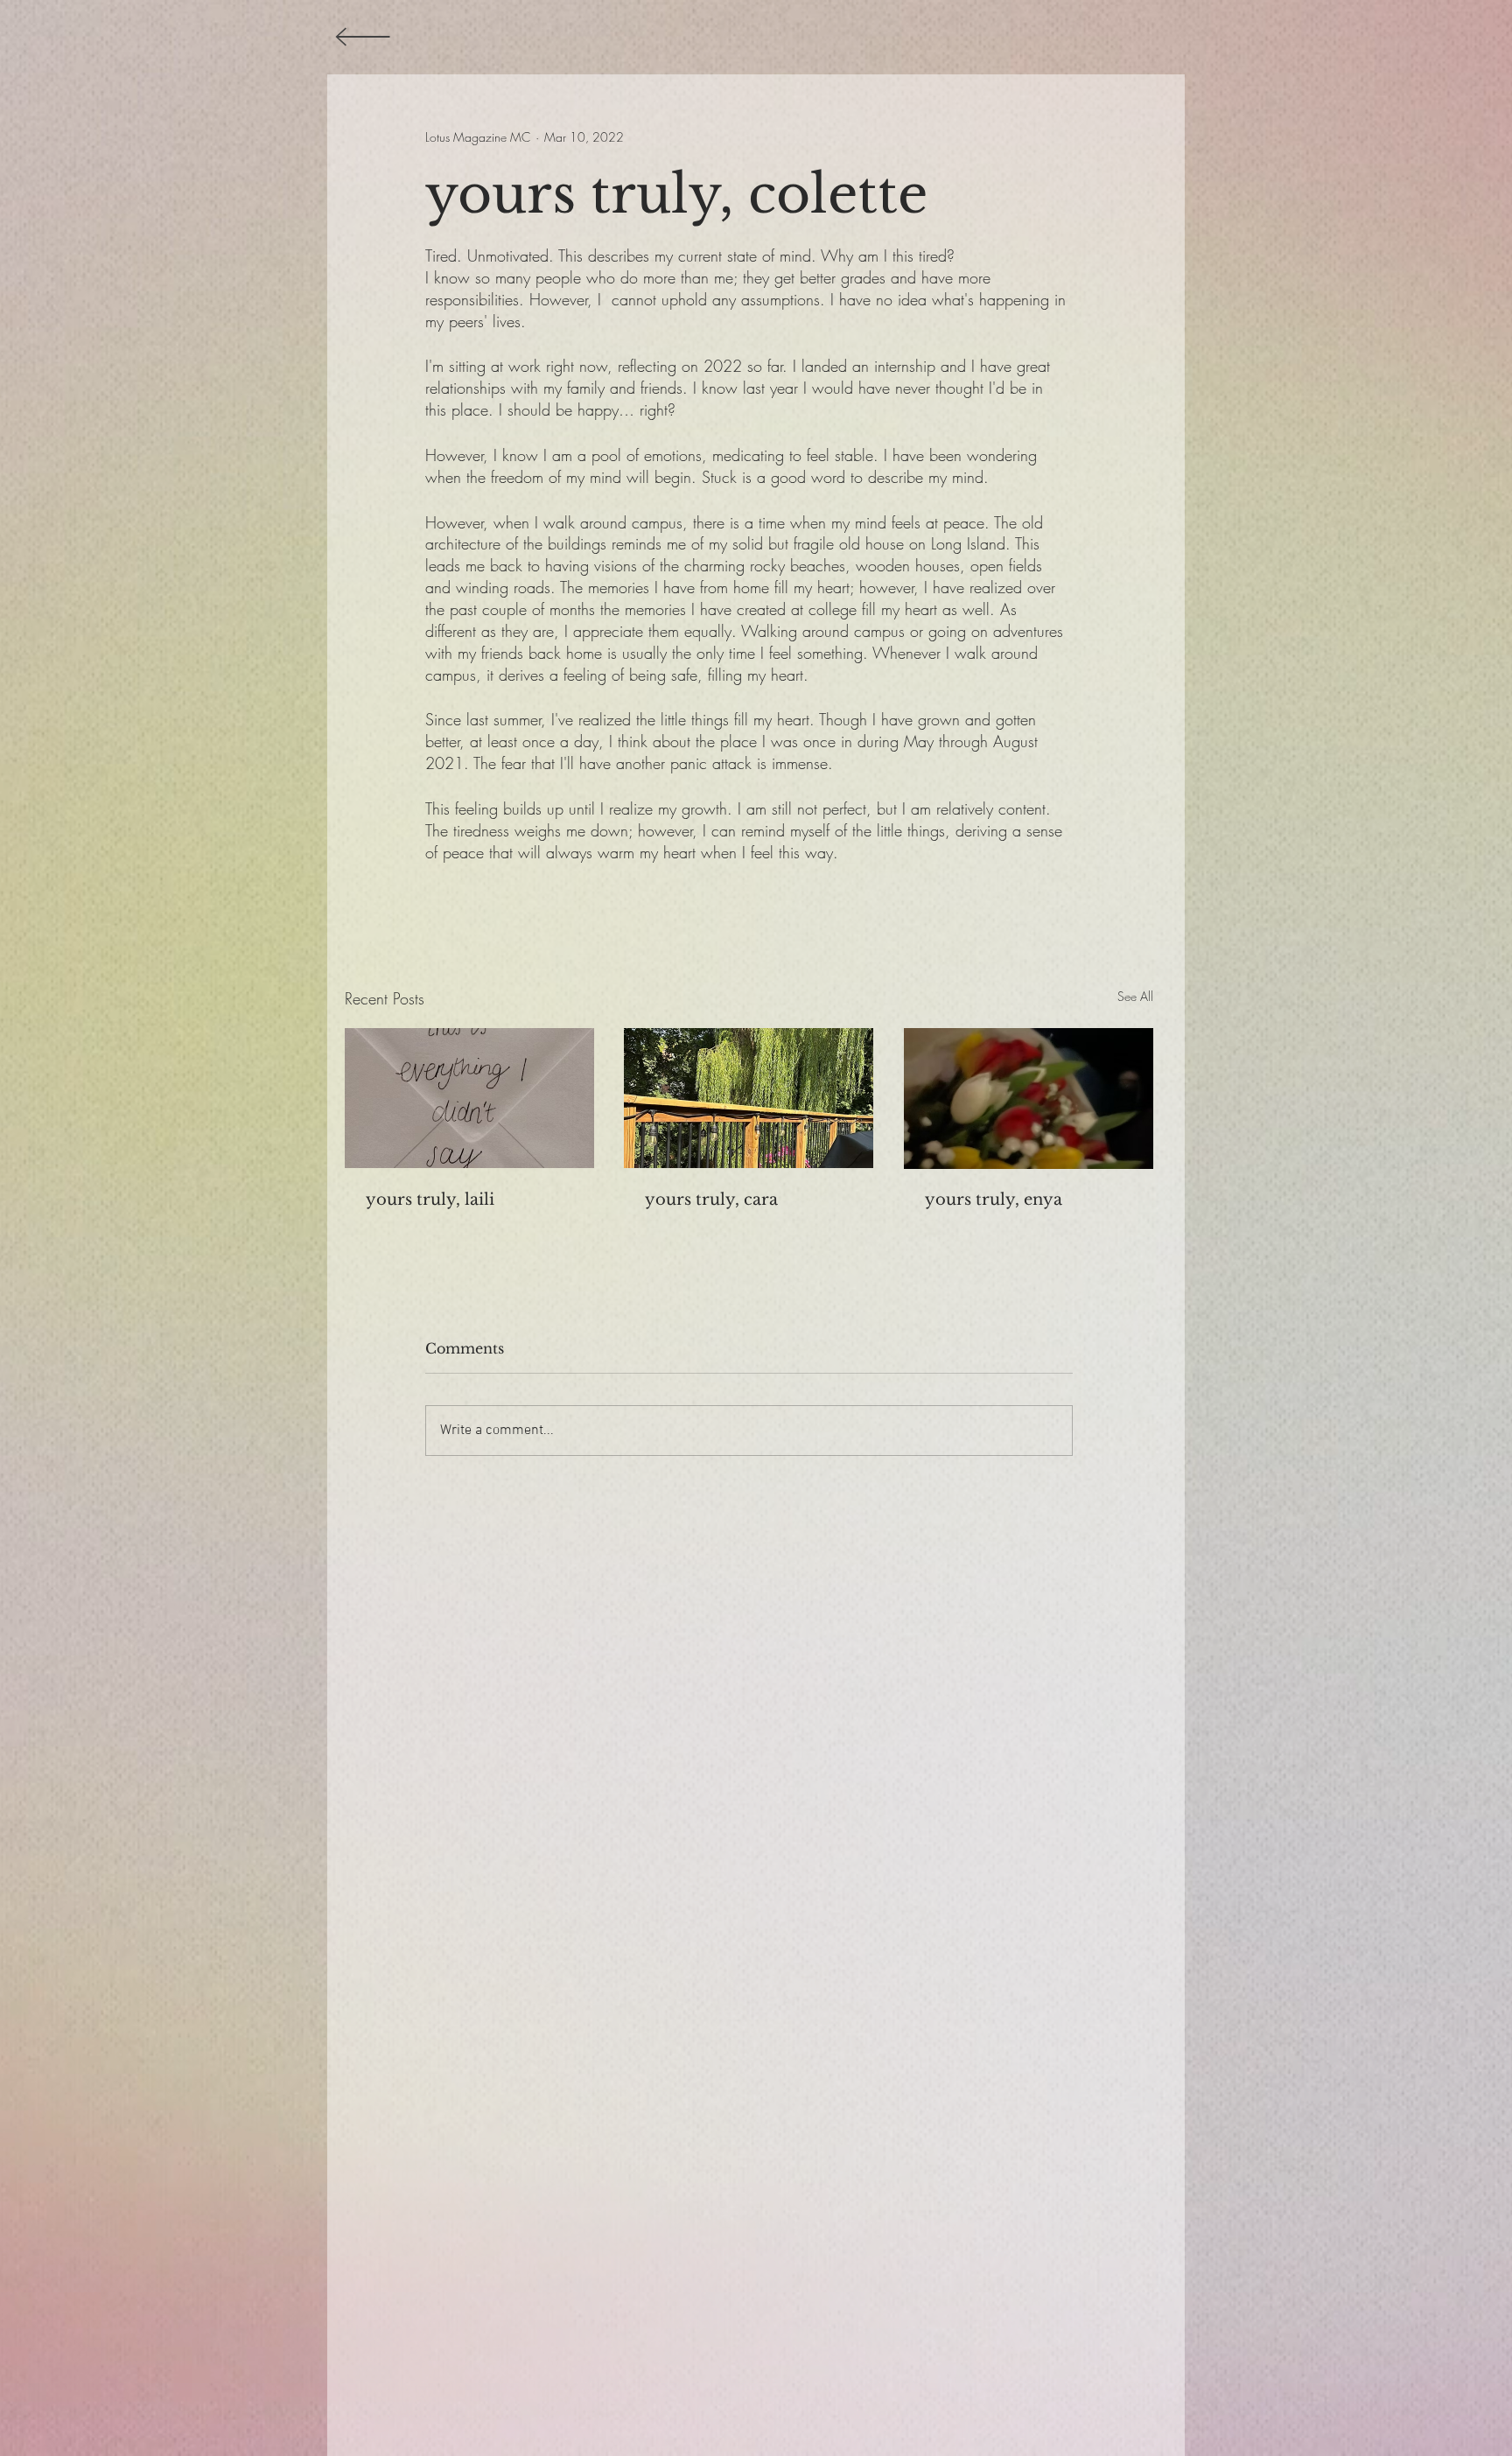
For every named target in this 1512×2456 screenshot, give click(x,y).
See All (1135, 996)
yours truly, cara (711, 1200)
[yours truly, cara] (749, 1098)
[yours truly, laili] (469, 1098)
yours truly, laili (430, 1200)
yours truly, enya (994, 1200)
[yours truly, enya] (1029, 1099)
